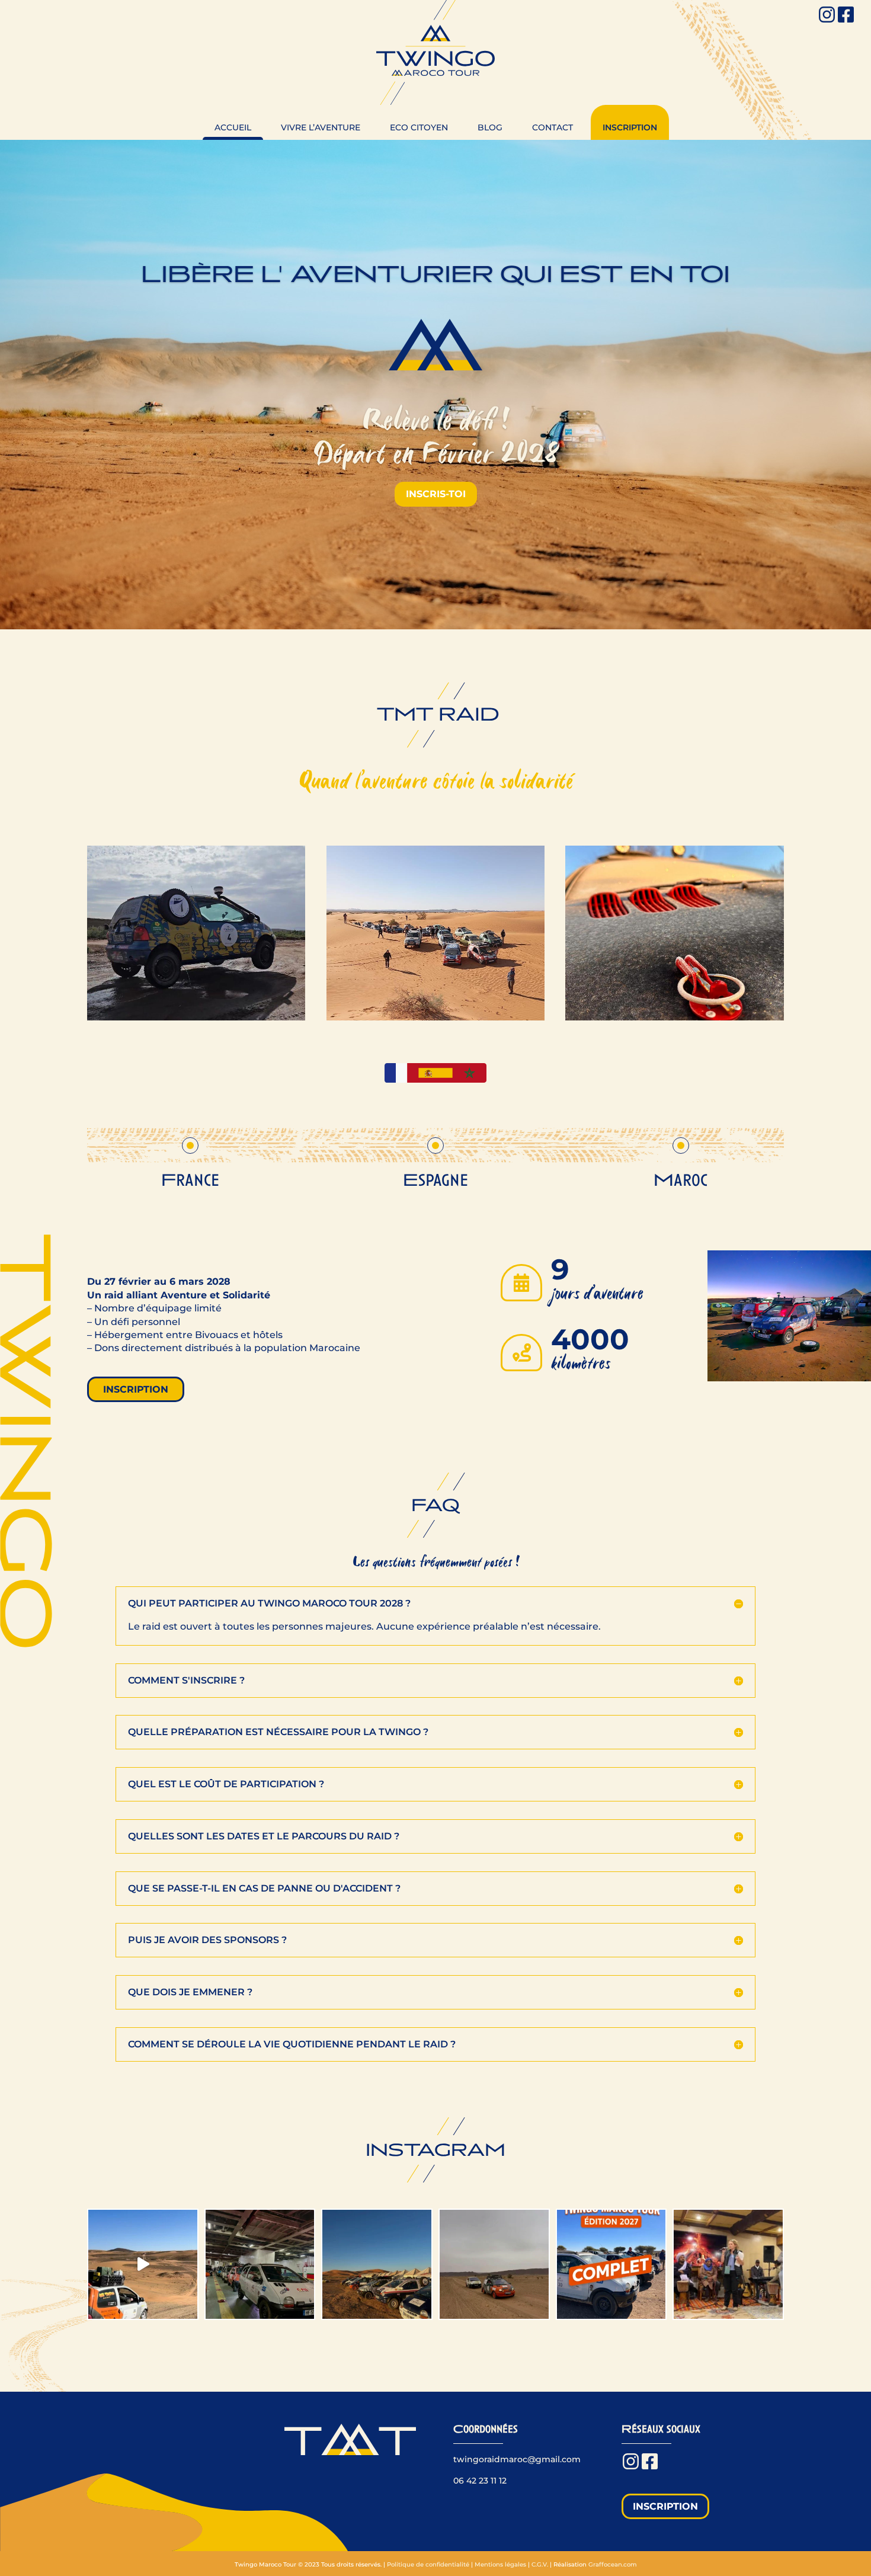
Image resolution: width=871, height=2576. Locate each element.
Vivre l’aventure (321, 127)
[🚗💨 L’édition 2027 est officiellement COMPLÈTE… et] (611, 2264)
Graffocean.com (613, 2564)
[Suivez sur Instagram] (828, 15)
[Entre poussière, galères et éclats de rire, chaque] (494, 2264)
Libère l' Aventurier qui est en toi (435, 274)
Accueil (233, 127)
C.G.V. (540, 2564)
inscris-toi (436, 494)
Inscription (630, 127)
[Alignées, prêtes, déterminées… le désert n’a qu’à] (377, 2264)
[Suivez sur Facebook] (847, 15)
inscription (136, 1389)
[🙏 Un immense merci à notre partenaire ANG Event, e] (728, 2264)
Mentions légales (500, 2564)
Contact (553, 127)
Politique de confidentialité (428, 2564)
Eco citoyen (419, 127)
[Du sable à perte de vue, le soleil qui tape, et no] (143, 2264)
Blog (490, 127)
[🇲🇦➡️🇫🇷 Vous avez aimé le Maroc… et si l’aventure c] (260, 2264)
